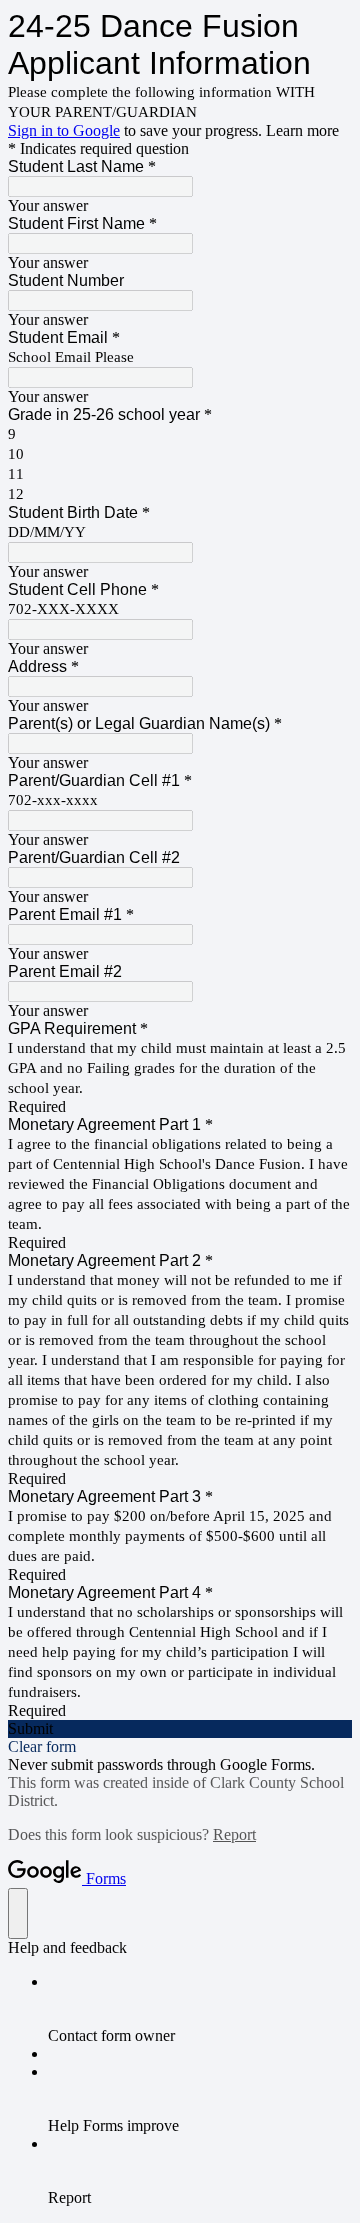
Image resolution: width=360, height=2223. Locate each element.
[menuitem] (200, 2009)
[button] (180, 1729)
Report (234, 1834)
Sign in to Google (64, 130)
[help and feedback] (18, 1913)
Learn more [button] (302, 130)
